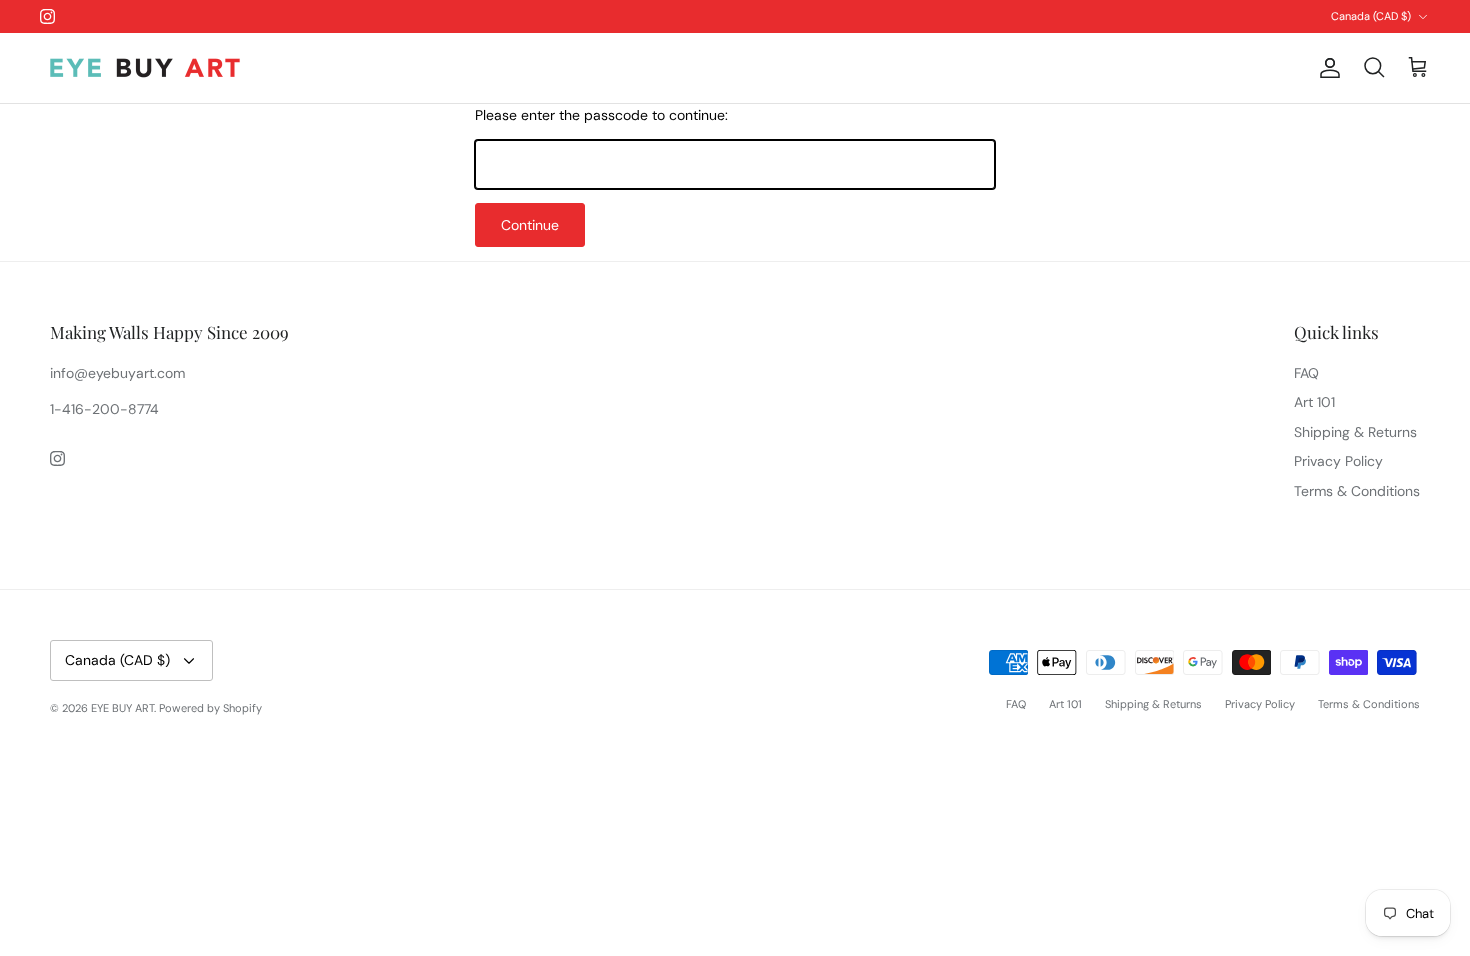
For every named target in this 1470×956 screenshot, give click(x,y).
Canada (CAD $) (1371, 16)
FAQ (1306, 373)
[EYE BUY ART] (145, 68)
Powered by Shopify (210, 708)
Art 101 (1314, 402)
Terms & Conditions (1357, 491)
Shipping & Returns (1355, 432)
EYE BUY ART (122, 708)
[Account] (1326, 68)
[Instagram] (47, 16)
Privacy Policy (1338, 461)
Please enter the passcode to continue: (601, 115)
